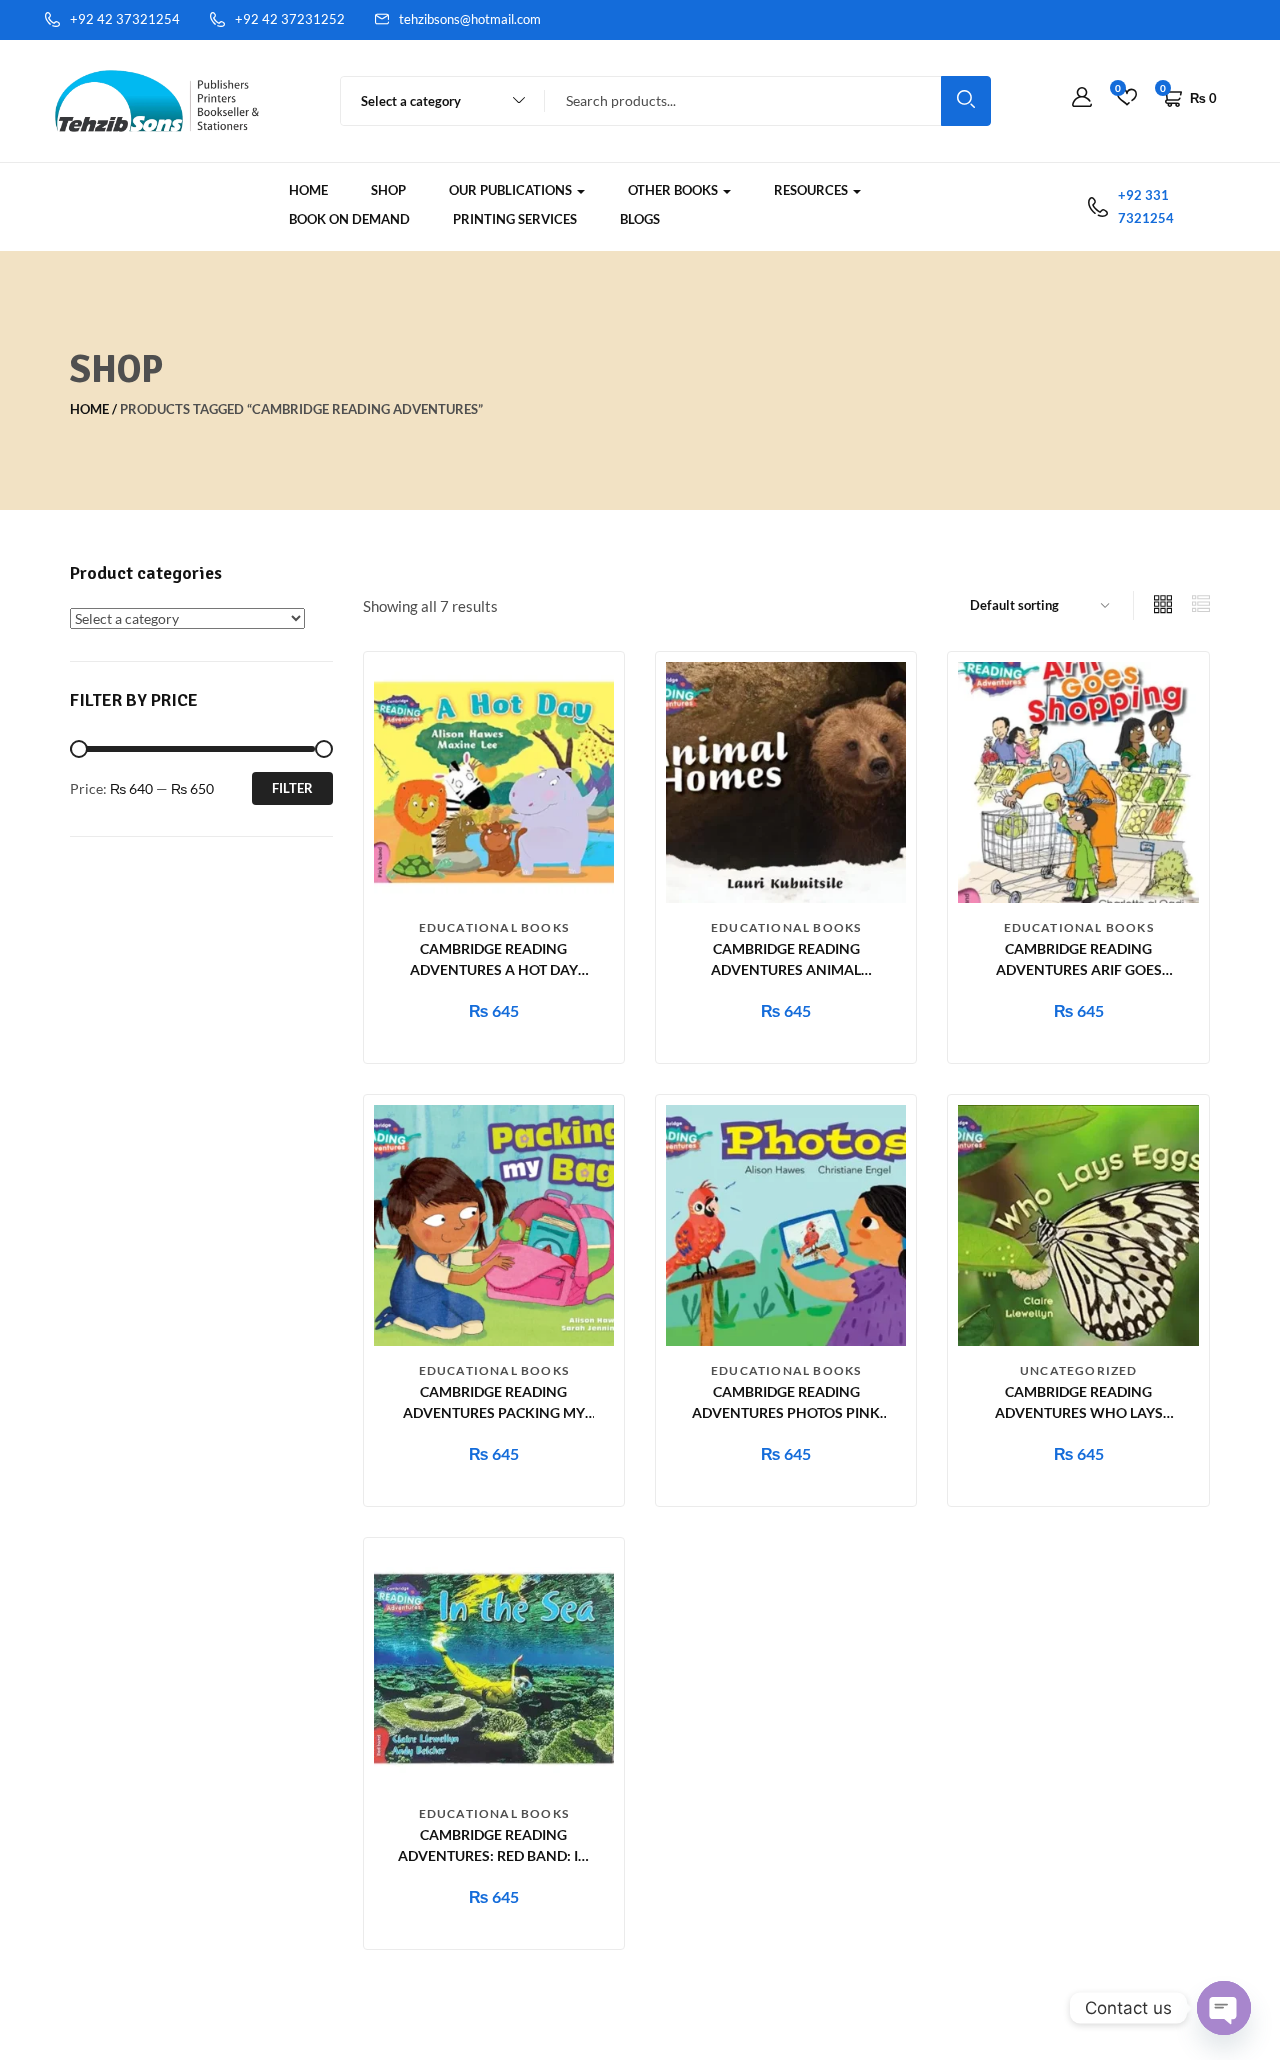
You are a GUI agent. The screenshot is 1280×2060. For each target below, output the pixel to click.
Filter (292, 788)
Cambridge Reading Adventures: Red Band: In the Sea (493, 1855)
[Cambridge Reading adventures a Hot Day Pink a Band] (494, 780)
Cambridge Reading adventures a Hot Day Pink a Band (494, 969)
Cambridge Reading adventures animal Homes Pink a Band (786, 969)
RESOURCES (812, 190)
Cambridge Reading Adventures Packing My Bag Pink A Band (494, 1412)
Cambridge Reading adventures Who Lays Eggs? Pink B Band (1079, 1412)
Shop (388, 190)
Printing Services (515, 219)
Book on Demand (349, 219)
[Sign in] (1082, 98)
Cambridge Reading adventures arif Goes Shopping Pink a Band (1079, 969)
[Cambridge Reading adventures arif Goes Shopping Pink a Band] (1078, 780)
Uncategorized (1079, 1370)
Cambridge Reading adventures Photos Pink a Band (786, 1412)
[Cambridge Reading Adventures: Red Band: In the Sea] (494, 1666)
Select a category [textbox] (411, 101)
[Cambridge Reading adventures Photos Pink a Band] (786, 1223)
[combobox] (433, 101)
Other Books (674, 190)
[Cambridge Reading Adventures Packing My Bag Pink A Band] (494, 1223)
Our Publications (512, 190)
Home (308, 190)
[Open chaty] (1224, 2008)
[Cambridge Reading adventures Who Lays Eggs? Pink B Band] (1078, 1223)
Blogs (640, 219)
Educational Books (494, 927)
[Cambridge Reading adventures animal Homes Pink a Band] (786, 780)
